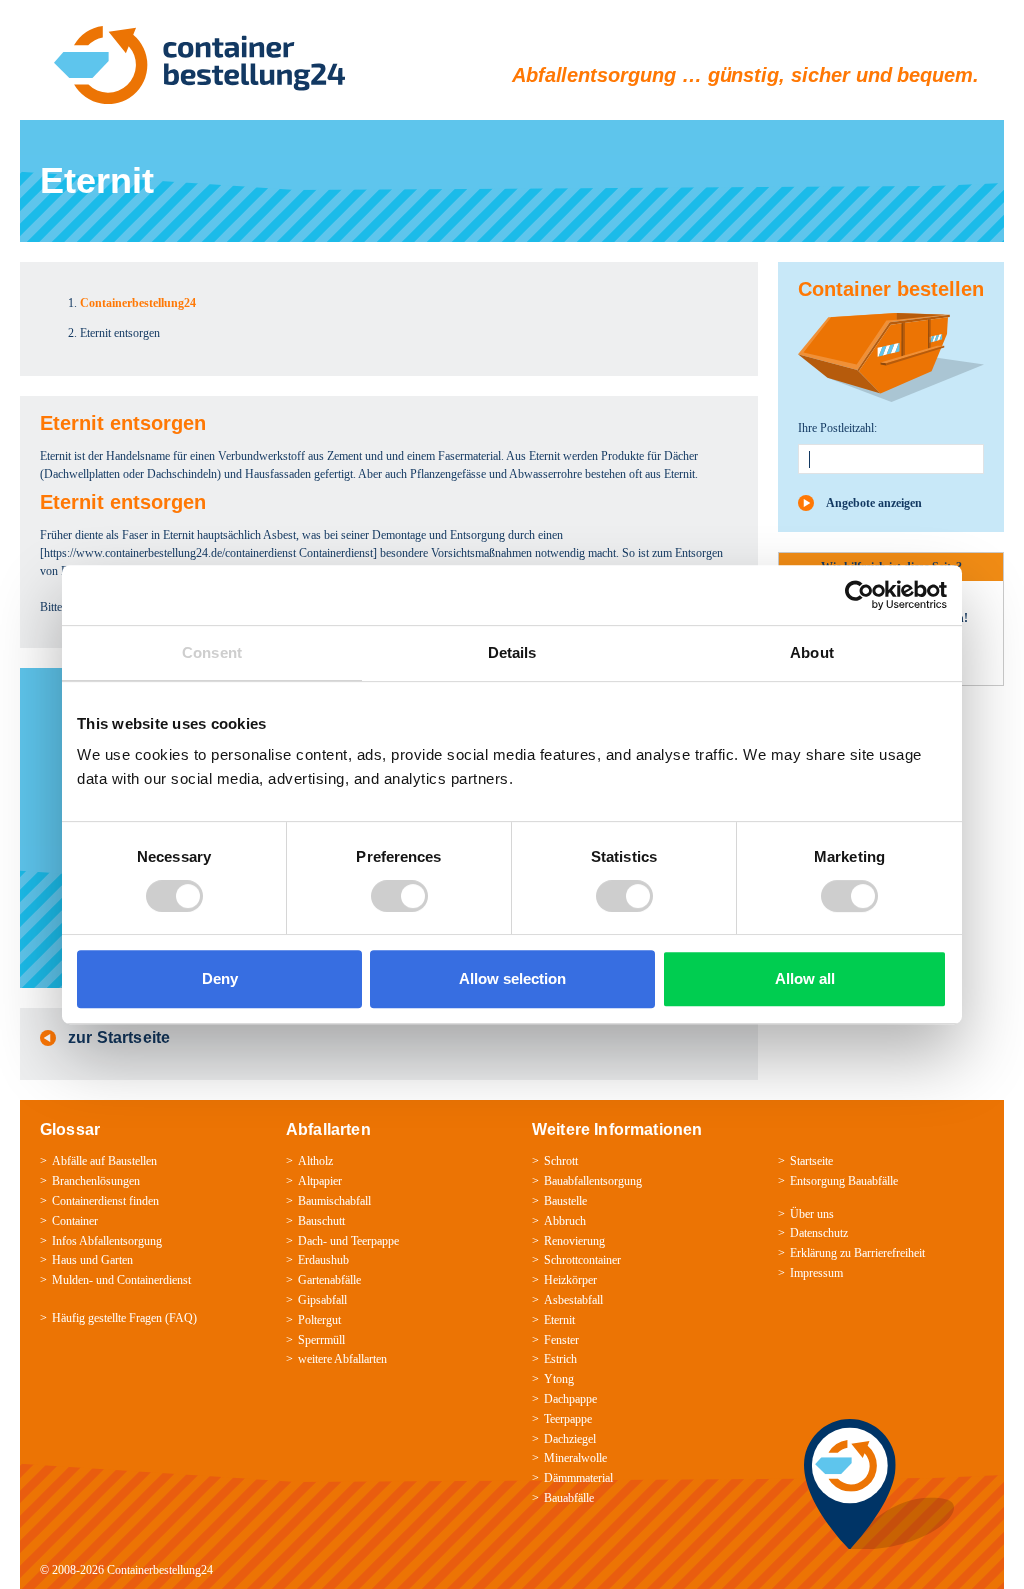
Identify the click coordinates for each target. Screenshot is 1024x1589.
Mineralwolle (575, 1458)
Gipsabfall (322, 1300)
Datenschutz (819, 1233)
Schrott (561, 1161)
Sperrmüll (321, 1340)
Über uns (812, 1214)
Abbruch (565, 1221)
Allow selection (512, 978)
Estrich (560, 1359)
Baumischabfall (334, 1201)
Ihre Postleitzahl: (837, 428)
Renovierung (574, 1241)
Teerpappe (375, 1241)
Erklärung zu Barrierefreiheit (857, 1253)
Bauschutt (321, 1221)
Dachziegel (570, 1439)
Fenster (561, 1340)
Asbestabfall (573, 1300)
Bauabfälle (569, 1498)
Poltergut (319, 1320)
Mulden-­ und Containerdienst (121, 1280)
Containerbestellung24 (160, 1570)
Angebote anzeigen (874, 503)
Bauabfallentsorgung (593, 1181)
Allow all (805, 978)
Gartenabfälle (329, 1280)
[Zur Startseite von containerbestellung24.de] (199, 65)
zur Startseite (119, 1037)
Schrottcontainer (582, 1260)
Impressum (816, 1273)
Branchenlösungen (96, 1181)
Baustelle (565, 1201)
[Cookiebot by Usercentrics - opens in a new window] (859, 595)
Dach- (312, 1241)
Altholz (315, 1161)
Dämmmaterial (578, 1478)
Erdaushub (323, 1260)
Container (75, 1221)
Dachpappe (570, 1399)
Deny (220, 978)
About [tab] (812, 652)
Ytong (559, 1379)
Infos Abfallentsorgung (107, 1241)
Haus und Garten (92, 1260)
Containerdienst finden (105, 1201)
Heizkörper (570, 1280)
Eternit (559, 1320)
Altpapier (320, 1181)
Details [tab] (512, 652)
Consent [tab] (212, 652)
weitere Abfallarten (342, 1359)
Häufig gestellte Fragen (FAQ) (124, 1318)
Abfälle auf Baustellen (104, 1161)
